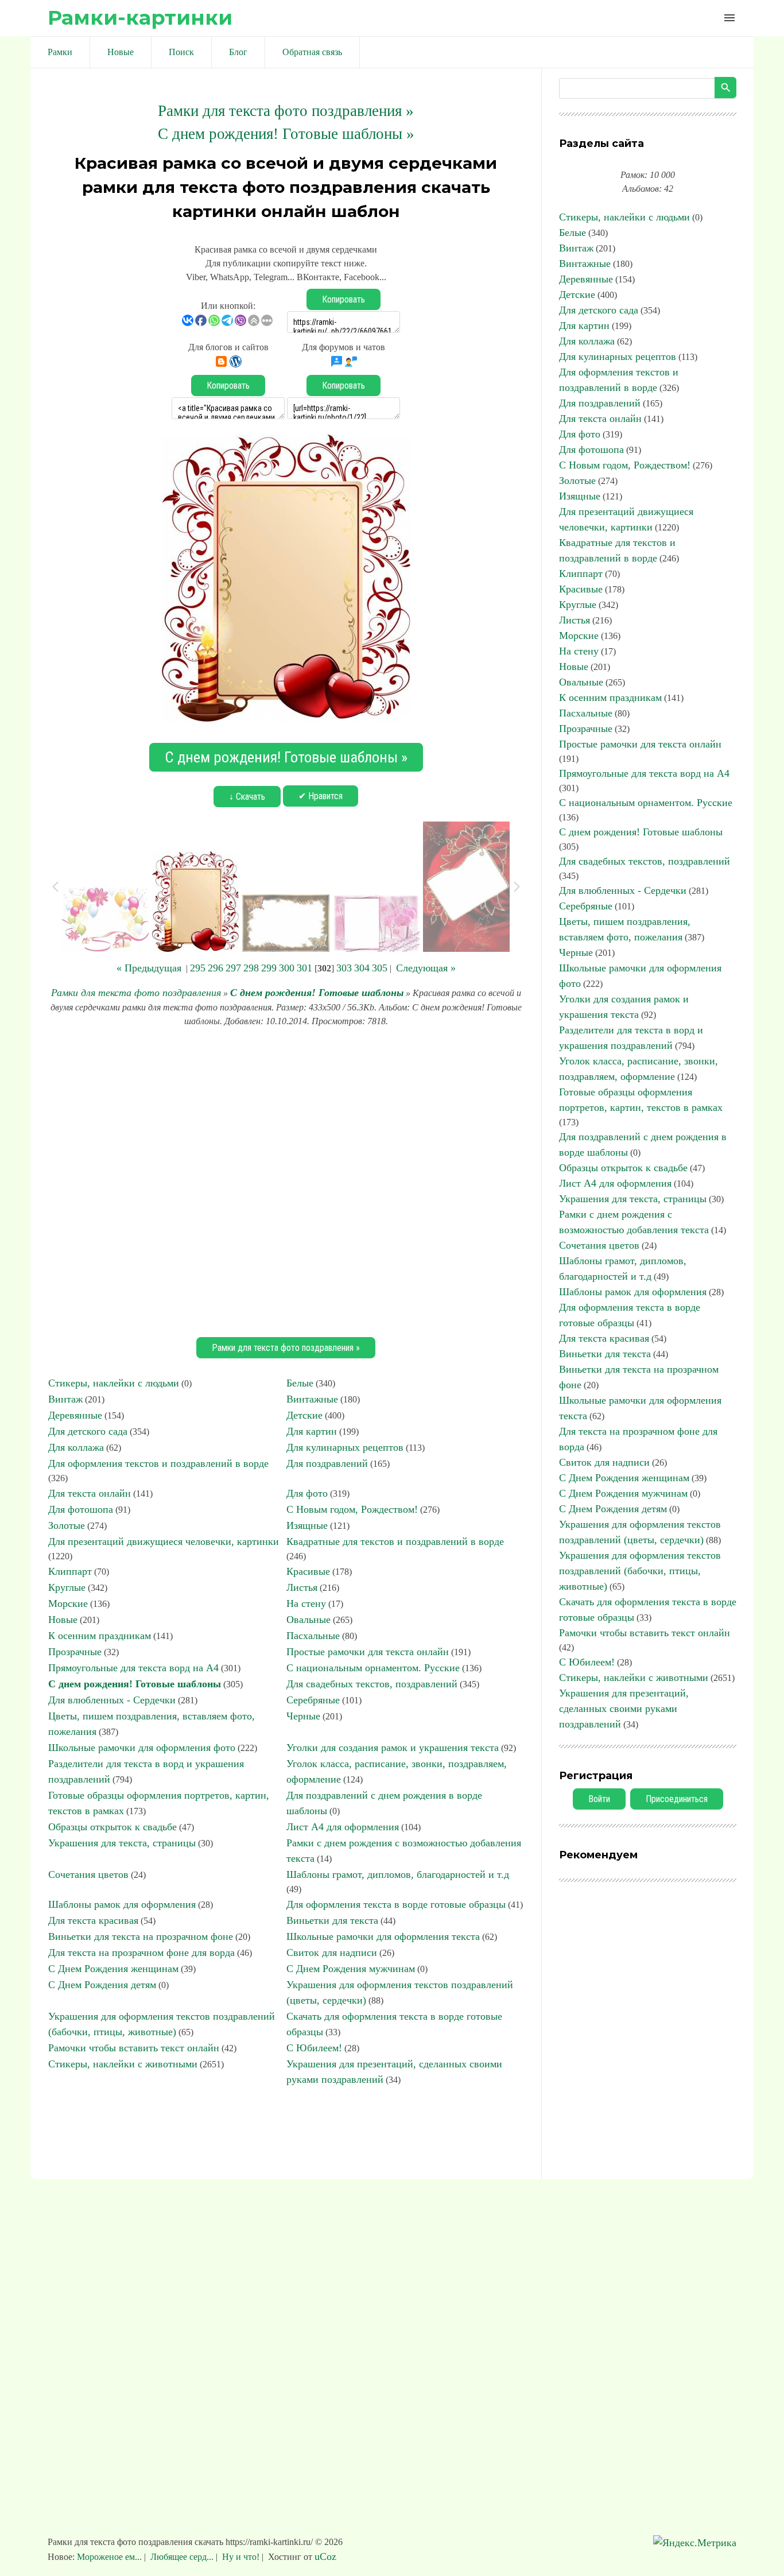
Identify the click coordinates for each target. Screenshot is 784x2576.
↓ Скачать (247, 797)
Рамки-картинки (140, 18)
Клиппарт (70, 1571)
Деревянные (75, 1415)
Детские (304, 1415)
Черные (303, 1716)
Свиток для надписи (332, 1953)
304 (362, 968)
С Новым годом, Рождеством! (352, 1509)
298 (251, 968)
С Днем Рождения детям (102, 1985)
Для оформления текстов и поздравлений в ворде (158, 1463)
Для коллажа (76, 1447)
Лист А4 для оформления (343, 1827)
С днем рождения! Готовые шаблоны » (286, 134)
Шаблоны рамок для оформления (122, 1904)
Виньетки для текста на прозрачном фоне (141, 1936)
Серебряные (313, 1700)
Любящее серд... (182, 2557)
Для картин (312, 1431)
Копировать (344, 299)
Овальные (308, 1620)
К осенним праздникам (100, 1636)
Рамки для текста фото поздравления (136, 993)
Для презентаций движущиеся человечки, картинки (164, 1541)
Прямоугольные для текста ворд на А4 (133, 1668)
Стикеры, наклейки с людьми (114, 1383)
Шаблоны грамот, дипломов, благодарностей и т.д (398, 1874)
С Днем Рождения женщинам (113, 1969)
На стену (306, 1603)
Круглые (67, 1587)
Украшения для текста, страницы (122, 1843)
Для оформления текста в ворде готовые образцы (396, 1904)
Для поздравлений (327, 1463)
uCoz (325, 2556)
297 (233, 968)
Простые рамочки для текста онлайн (368, 1652)
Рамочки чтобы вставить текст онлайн (134, 2048)
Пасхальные (313, 1636)
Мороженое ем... (110, 2557)
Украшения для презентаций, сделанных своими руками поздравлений (624, 1709)
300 (287, 968)
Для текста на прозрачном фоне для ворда (141, 1953)
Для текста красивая (93, 1920)
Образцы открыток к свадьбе (112, 1827)
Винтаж (65, 1399)
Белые (300, 1383)
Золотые (67, 1525)
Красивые (308, 1571)
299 (269, 968)
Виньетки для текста (332, 1920)
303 (344, 968)
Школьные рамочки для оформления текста (383, 1936)
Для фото (307, 1493)
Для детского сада (88, 1431)
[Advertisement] (286, 1180)
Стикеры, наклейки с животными (123, 2064)
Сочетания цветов (88, 1874)
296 (216, 968)
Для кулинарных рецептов (345, 1447)
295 (198, 968)
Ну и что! (241, 2557)
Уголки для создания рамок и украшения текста (393, 1748)
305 (380, 968)
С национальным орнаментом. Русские (373, 1668)
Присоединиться (677, 1799)
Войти (599, 1799)
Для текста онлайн (90, 1493)
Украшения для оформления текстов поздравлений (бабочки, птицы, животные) (640, 1571)
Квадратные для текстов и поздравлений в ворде (395, 1541)
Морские (68, 1603)
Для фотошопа (81, 1509)
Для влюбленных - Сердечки (112, 1700)
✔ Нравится (321, 796)
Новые (63, 1620)
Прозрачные (75, 1652)
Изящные (307, 1525)
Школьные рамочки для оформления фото (142, 1748)
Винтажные (312, 1399)
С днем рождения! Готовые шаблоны (317, 993)
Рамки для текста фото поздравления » (286, 111)
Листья (302, 1587)
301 (304, 968)
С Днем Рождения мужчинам (351, 1969)
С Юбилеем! (314, 2048)
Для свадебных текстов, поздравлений (372, 1684)
